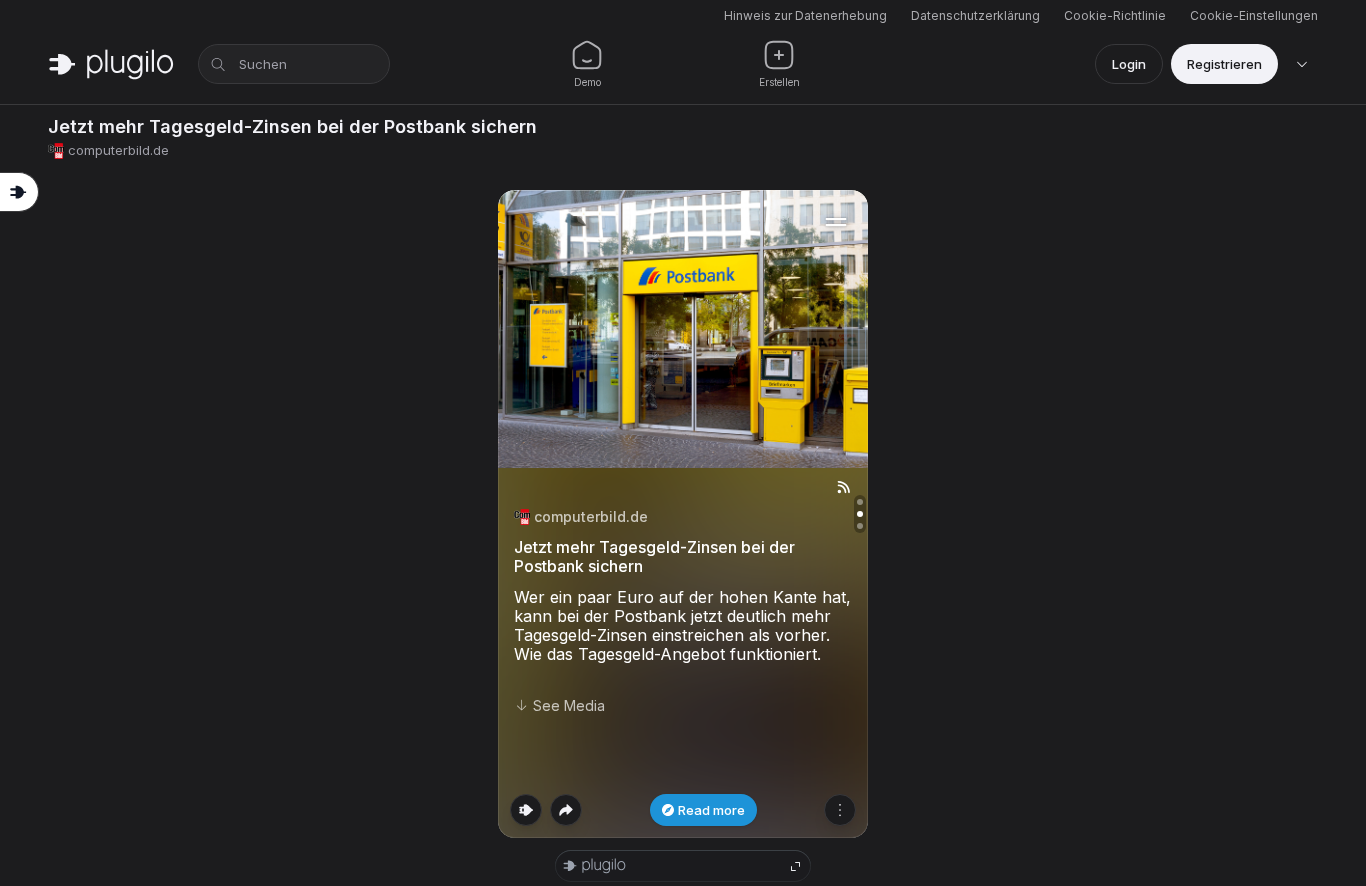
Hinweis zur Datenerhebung (805, 15)
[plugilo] (111, 64)
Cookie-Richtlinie (1115, 15)
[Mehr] (840, 810)
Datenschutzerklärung (975, 15)
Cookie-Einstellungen (1254, 15)
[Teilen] (566, 810)
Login (1129, 64)
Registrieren (1224, 64)
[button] (683, 514)
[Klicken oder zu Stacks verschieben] (526, 810)
